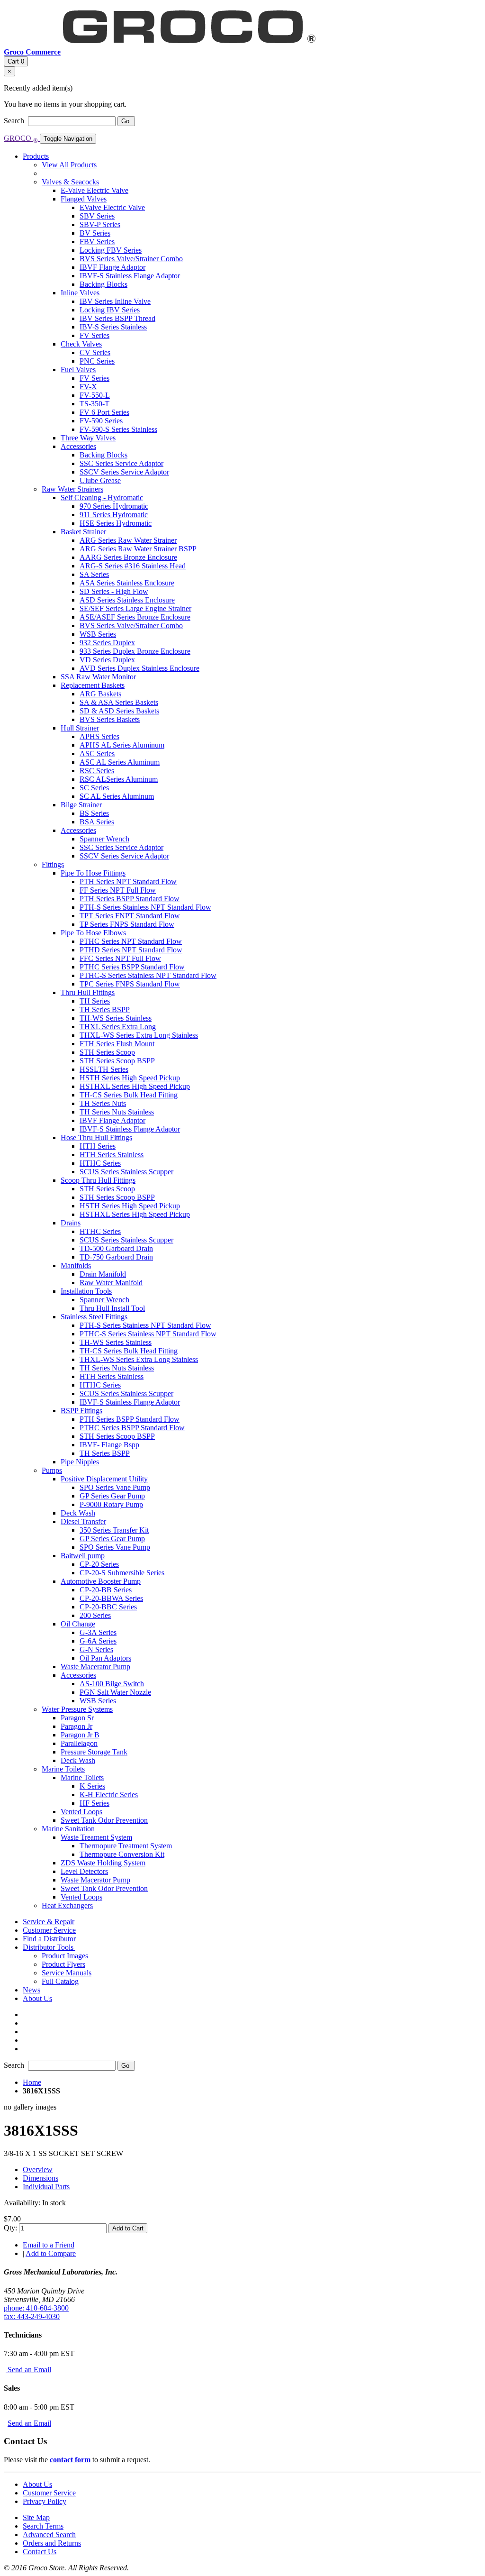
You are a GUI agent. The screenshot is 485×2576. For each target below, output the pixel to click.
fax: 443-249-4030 (32, 2316)
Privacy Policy (45, 2501)
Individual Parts (46, 2187)
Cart (16, 61)
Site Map (36, 2517)
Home (32, 2082)
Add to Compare (51, 2253)
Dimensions (40, 2178)
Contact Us (40, 2552)
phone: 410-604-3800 (36, 2308)
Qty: (10, 2228)
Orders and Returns (52, 2543)
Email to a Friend (49, 2245)
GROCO (21, 138)
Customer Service (49, 2493)
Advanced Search (49, 2535)
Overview (38, 2170)
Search (15, 121)
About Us (37, 2484)
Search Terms (43, 2526)
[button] (49, 1947)
